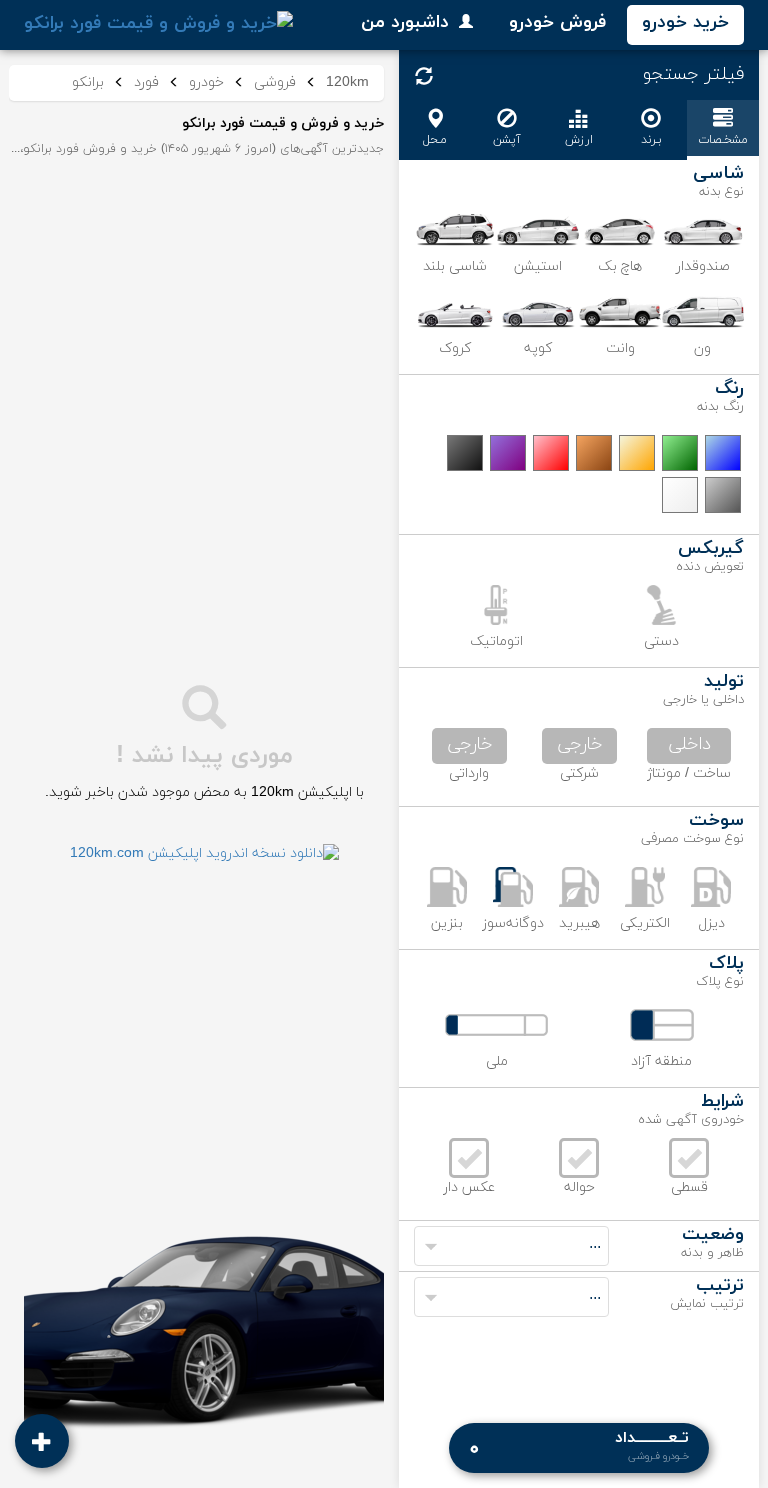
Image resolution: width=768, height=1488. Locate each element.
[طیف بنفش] (508, 453)
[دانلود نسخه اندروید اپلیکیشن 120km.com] (204, 853)
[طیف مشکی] (465, 453)
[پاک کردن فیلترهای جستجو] (424, 76)
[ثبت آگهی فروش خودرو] (42, 1441)
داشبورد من (405, 22)
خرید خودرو (685, 22)
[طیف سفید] (680, 495)
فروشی (275, 82)
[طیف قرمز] (551, 453)
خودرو (206, 82)
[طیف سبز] (680, 453)
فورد (146, 82)
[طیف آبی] (723, 453)
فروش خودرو (557, 22)
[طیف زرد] (637, 453)
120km (347, 82)
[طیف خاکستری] (723, 495)
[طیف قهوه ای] (594, 453)
